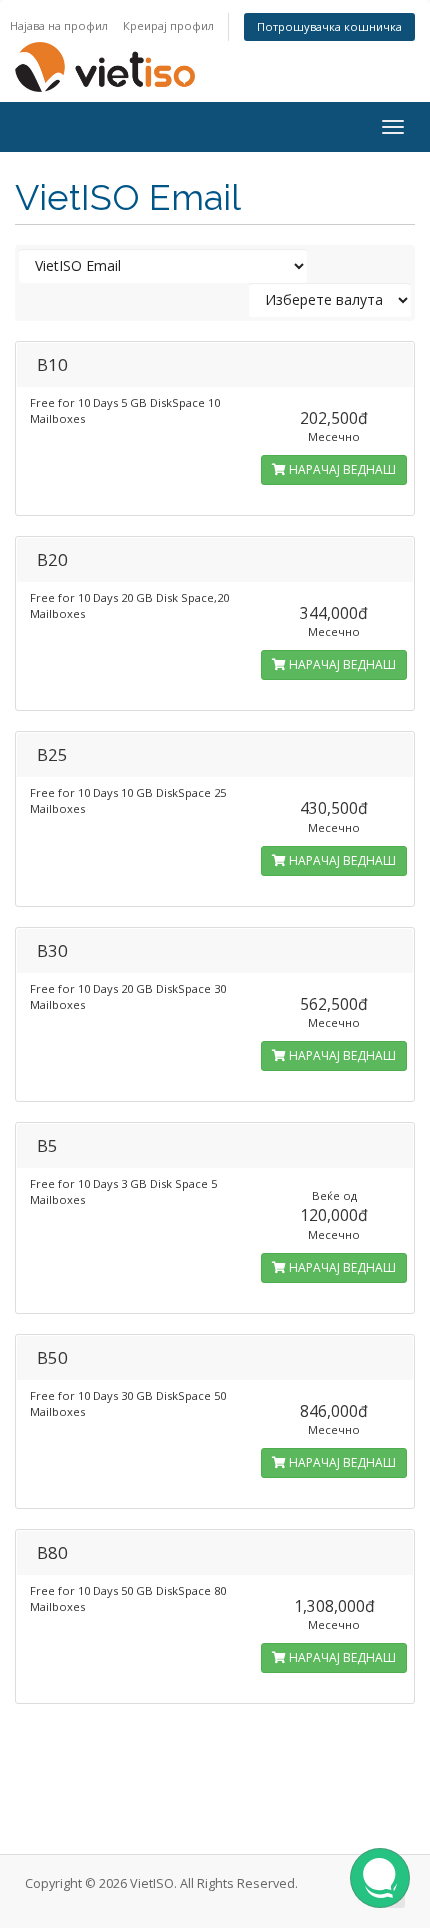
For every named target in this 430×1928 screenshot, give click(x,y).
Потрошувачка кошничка (329, 26)
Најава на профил (59, 25)
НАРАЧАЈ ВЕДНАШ (341, 469)
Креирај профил (168, 25)
